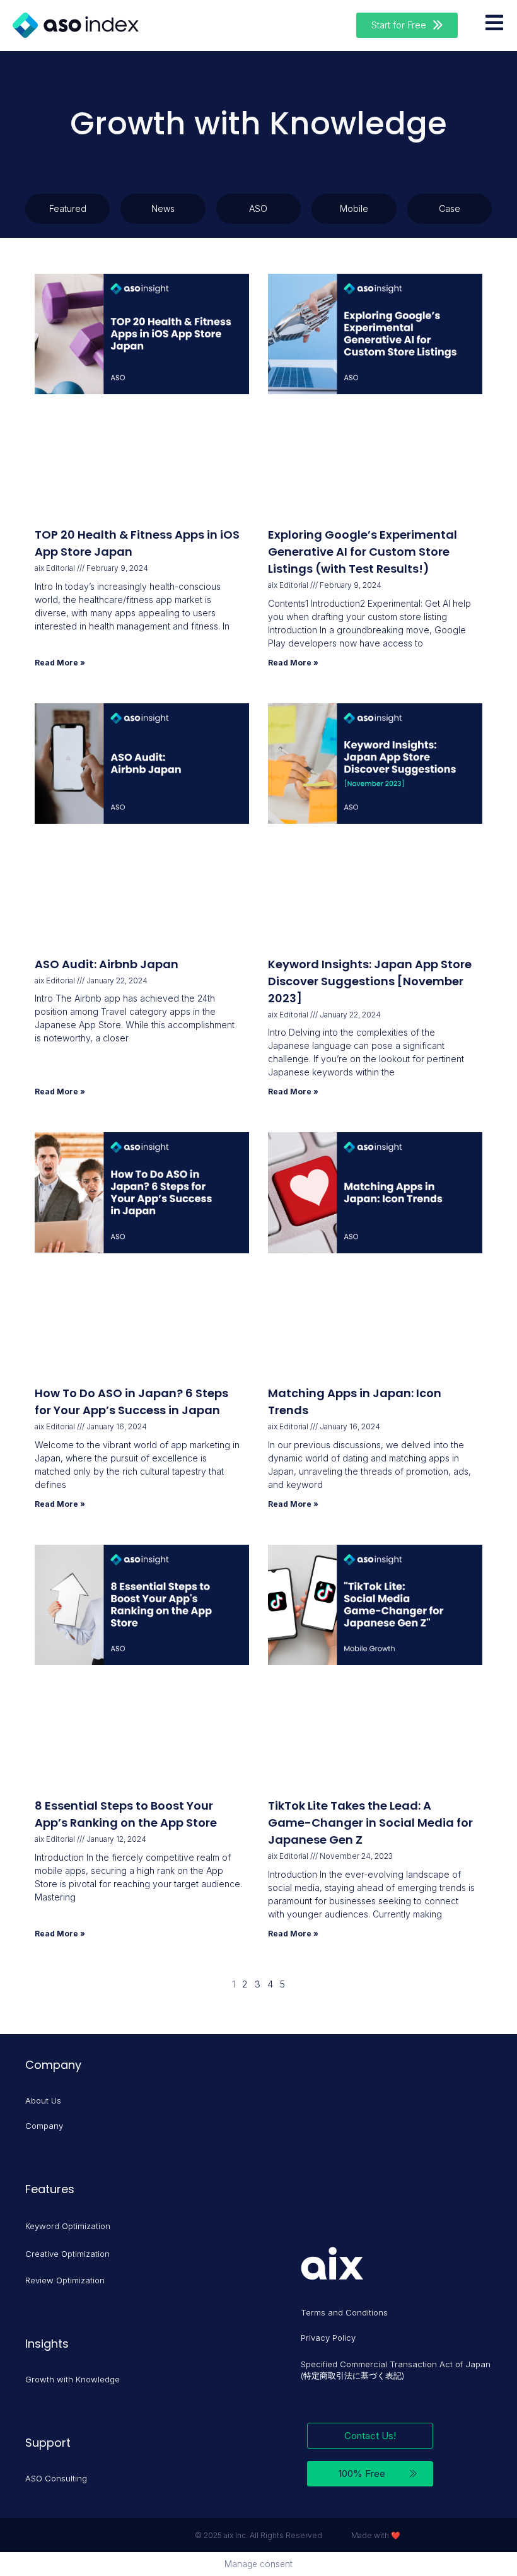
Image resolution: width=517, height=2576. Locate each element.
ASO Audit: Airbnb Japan (107, 964)
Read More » (60, 663)
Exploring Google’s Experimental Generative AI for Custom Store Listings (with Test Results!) (363, 552)
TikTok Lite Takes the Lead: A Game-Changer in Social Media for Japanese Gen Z (370, 1823)
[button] (407, 25)
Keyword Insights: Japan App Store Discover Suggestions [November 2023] (370, 981)
